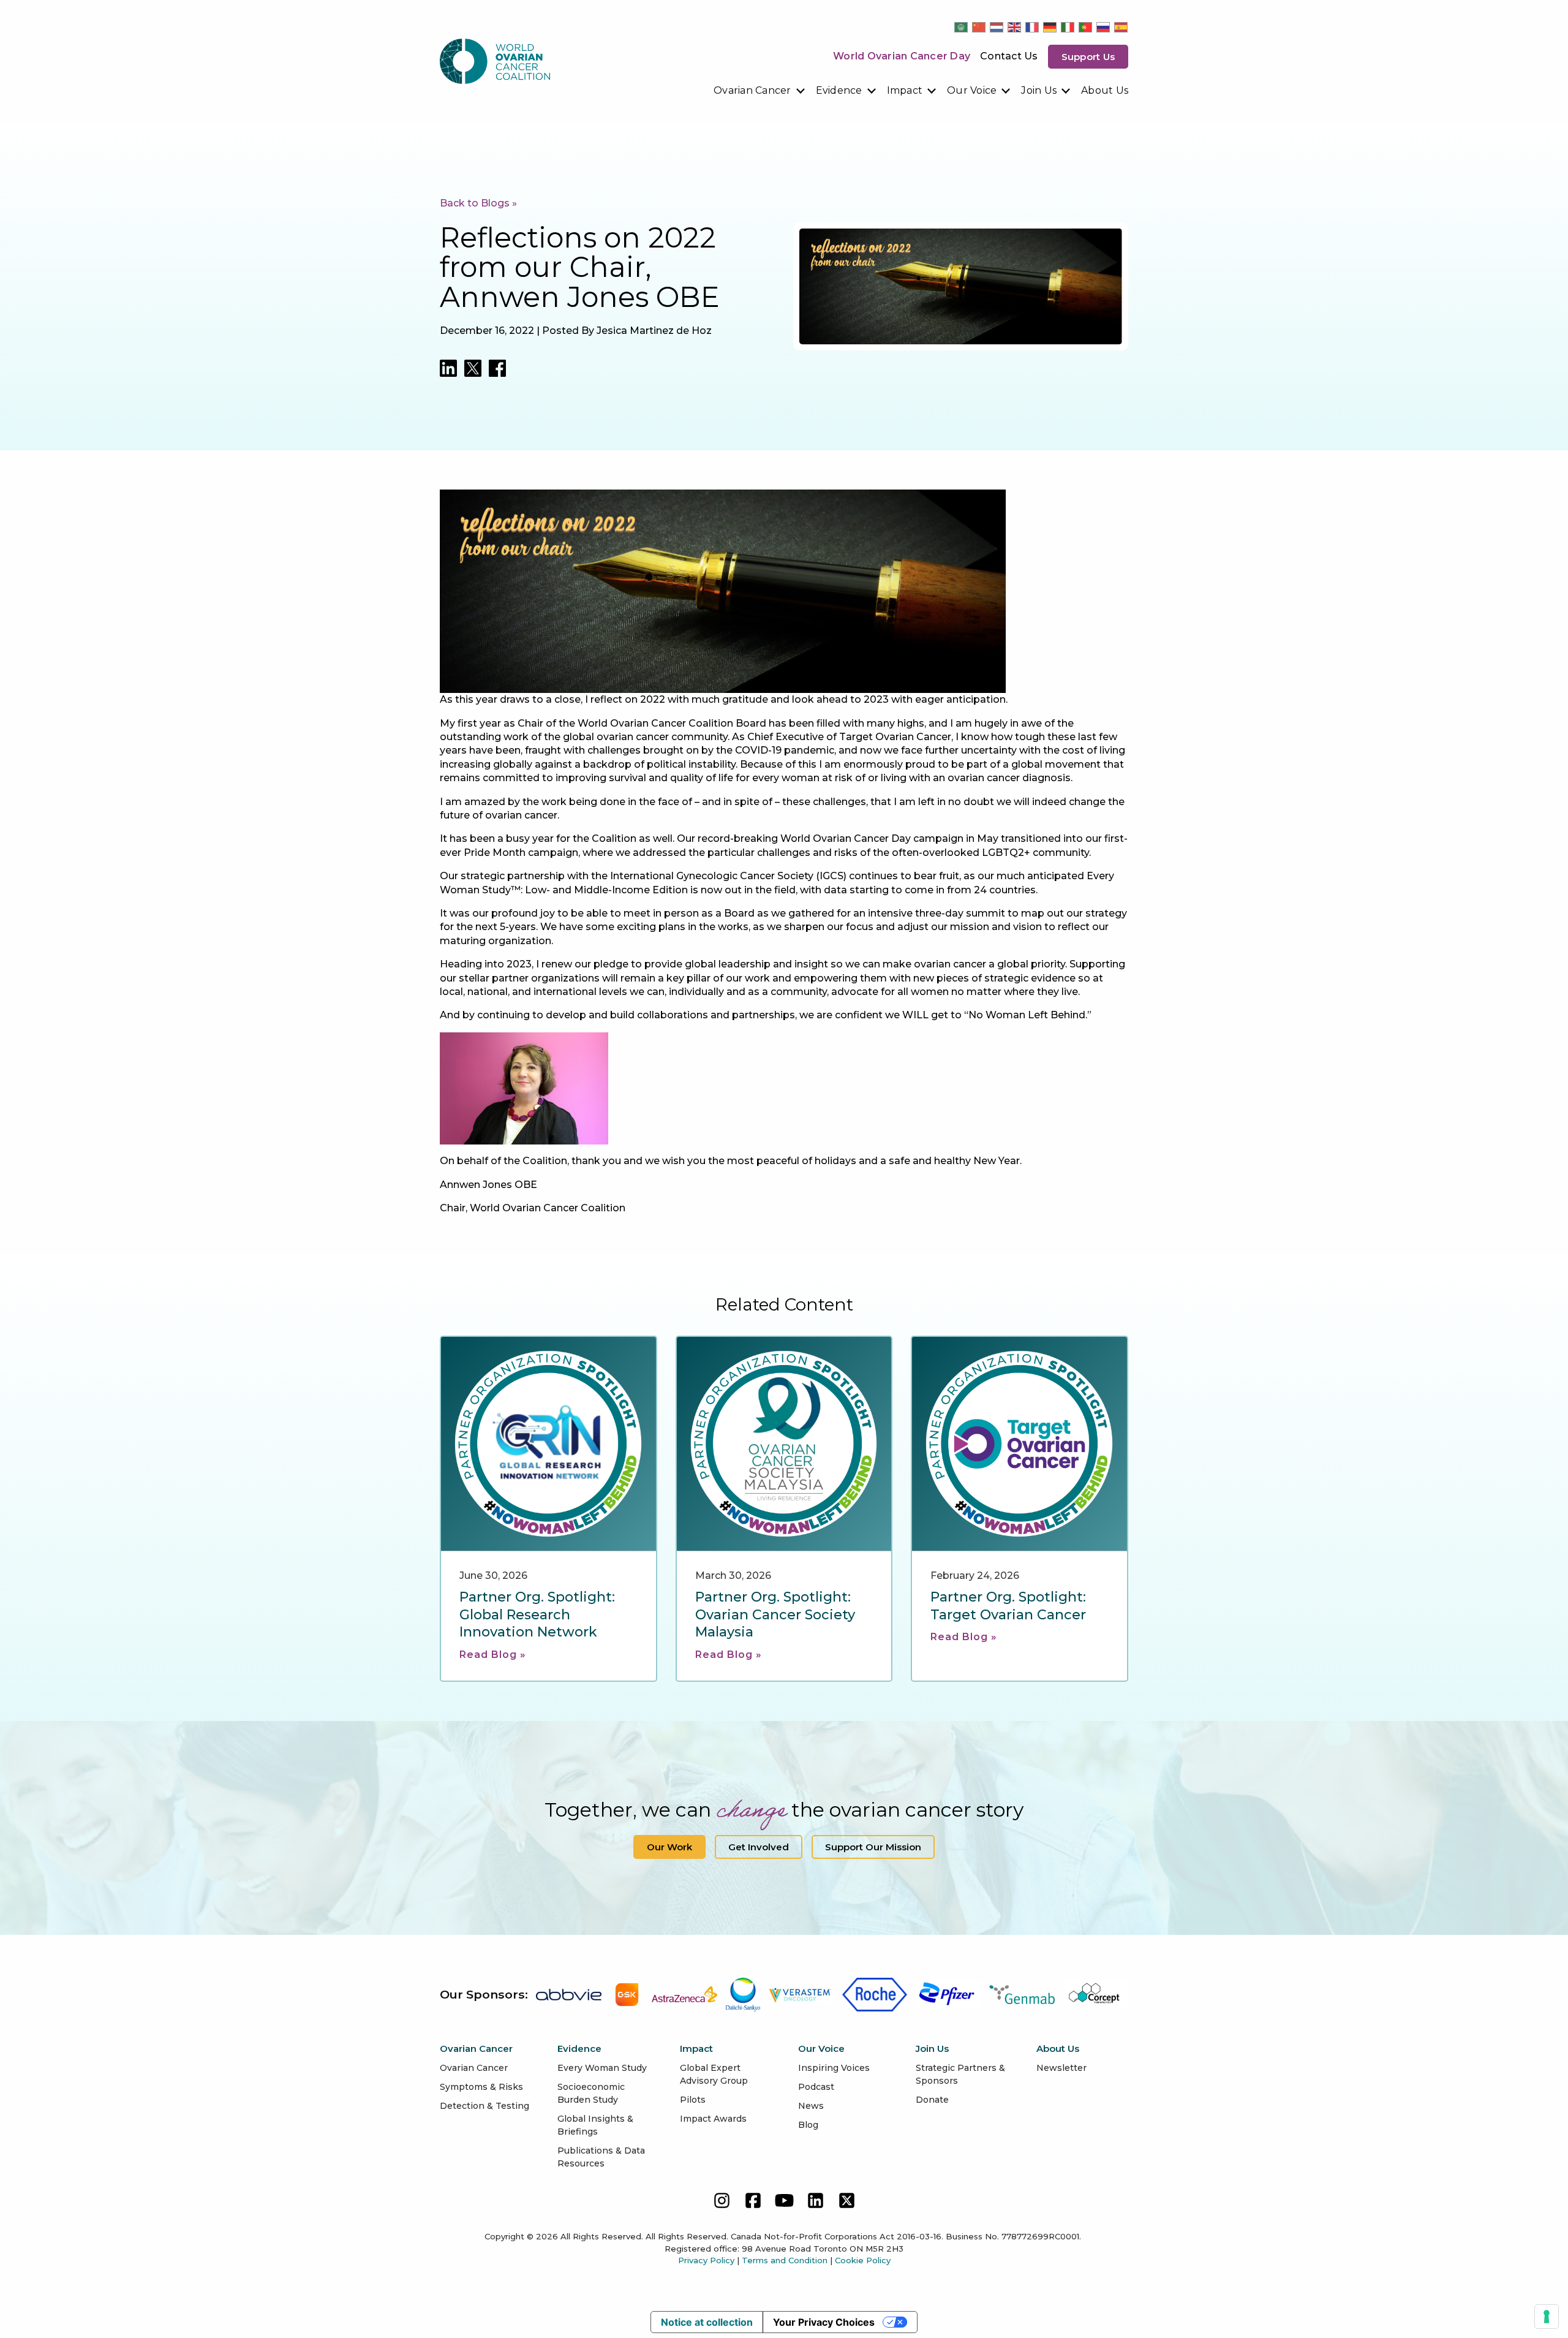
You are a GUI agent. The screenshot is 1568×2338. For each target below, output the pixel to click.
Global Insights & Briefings (595, 2125)
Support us (1088, 57)
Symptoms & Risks (481, 2087)
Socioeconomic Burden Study (591, 2093)
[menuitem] (760, 91)
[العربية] (962, 27)
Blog (808, 2125)
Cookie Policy (863, 2260)
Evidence (839, 90)
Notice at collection (707, 2322)
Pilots (693, 2100)
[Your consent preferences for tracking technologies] (1547, 2317)
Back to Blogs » (478, 203)
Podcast (816, 2087)
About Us (1105, 90)
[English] (1015, 27)
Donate (932, 2100)
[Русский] (1104, 27)
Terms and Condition (785, 2260)
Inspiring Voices (834, 2068)
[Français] (1033, 27)
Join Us (1039, 90)
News (811, 2106)
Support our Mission (873, 1847)
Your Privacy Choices (824, 2322)
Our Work (669, 1847)
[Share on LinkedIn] (448, 368)
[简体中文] (979, 27)
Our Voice (972, 90)
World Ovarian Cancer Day (902, 56)
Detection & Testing (484, 2106)
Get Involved (759, 1847)
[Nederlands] (997, 27)
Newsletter (1061, 2068)
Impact (905, 90)
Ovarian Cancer (752, 90)
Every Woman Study (602, 2068)
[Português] (1086, 27)
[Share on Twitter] (473, 368)
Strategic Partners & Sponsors (960, 2074)
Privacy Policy (706, 2260)
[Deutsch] (1050, 27)
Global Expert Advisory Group (714, 2074)
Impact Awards (713, 2119)
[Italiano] (1068, 27)
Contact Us (1009, 56)
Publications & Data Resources (601, 2157)
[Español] (1121, 27)
